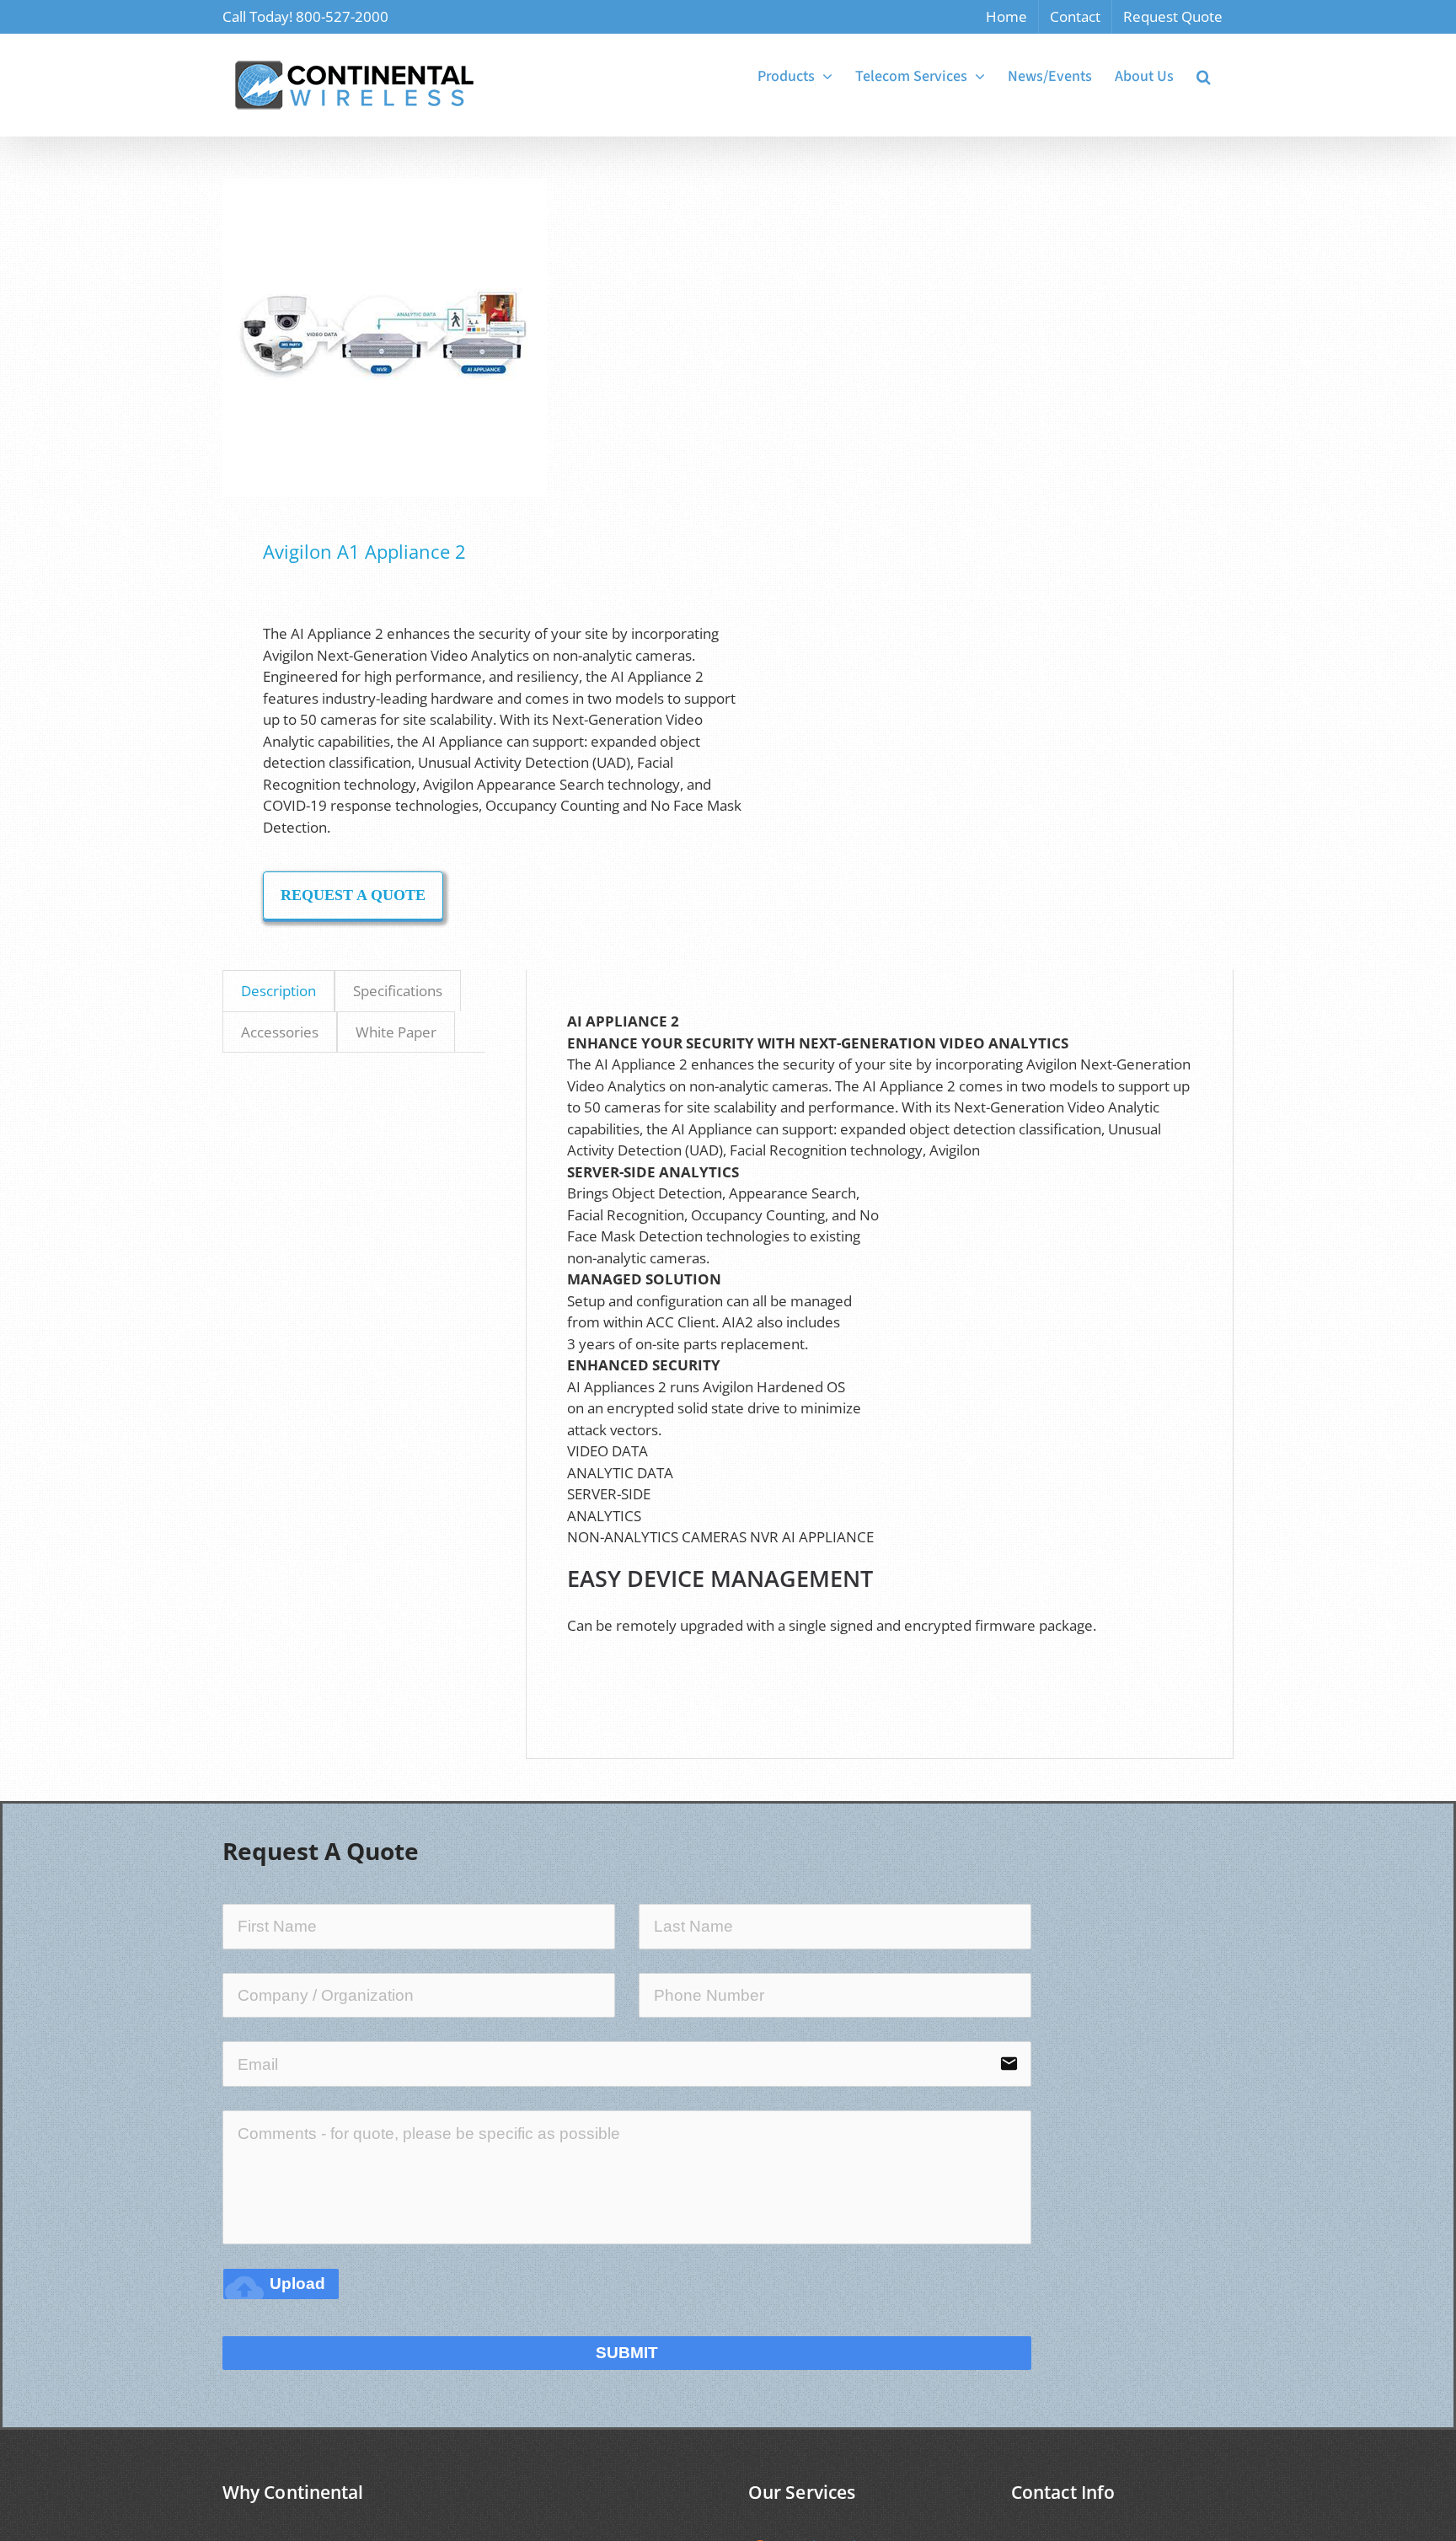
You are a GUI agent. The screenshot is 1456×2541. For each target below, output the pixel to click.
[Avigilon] (465, 338)
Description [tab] (278, 991)
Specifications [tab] (398, 991)
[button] (1204, 77)
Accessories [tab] (280, 1032)
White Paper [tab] (396, 1032)
